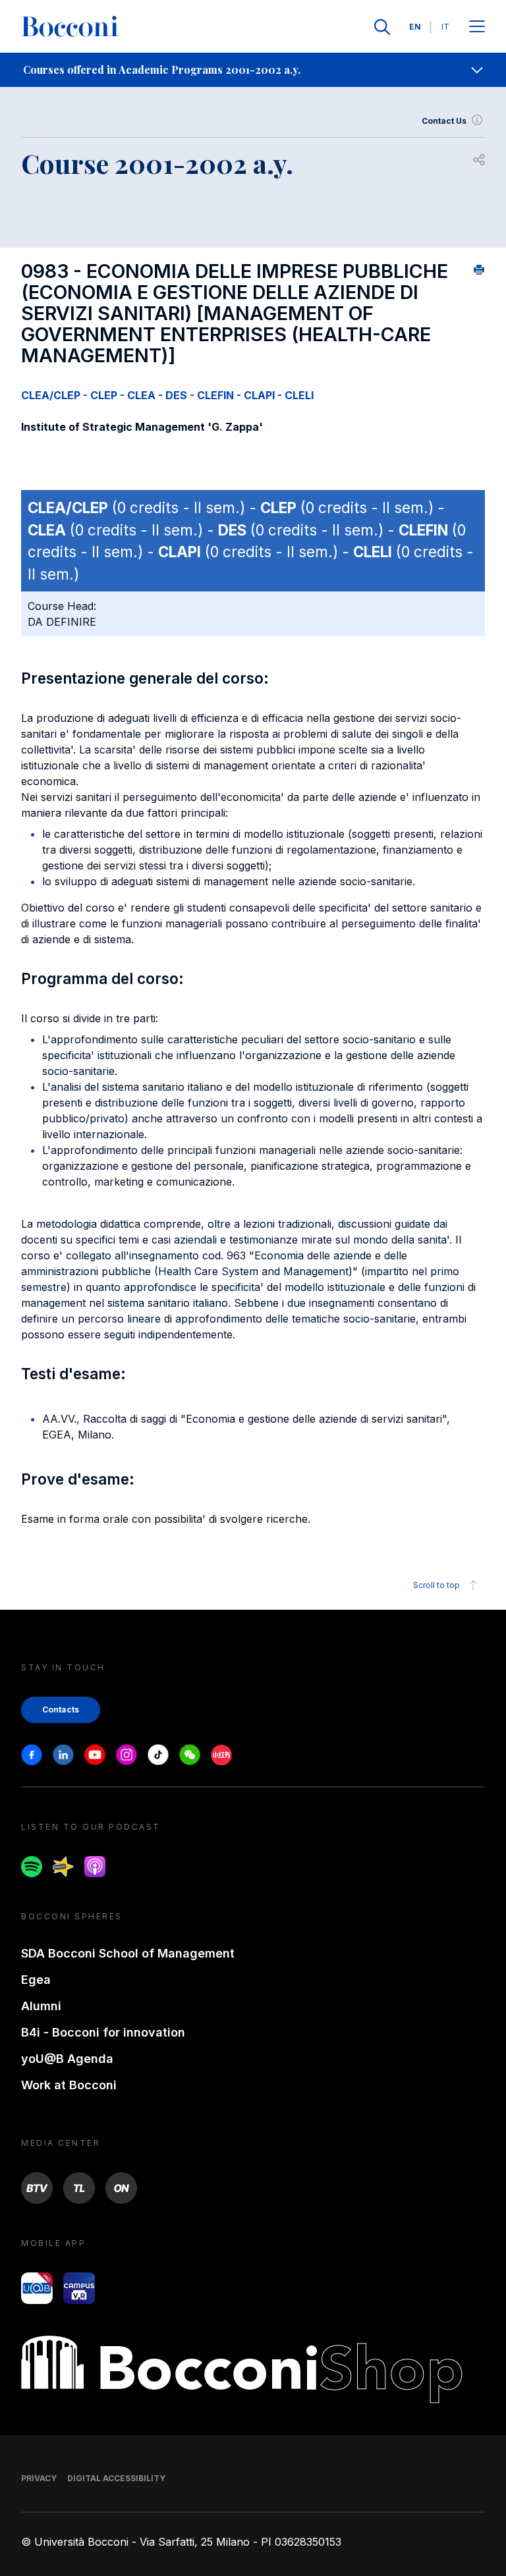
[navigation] (253, 70)
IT (445, 27)
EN (415, 27)
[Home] (70, 27)
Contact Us (444, 121)
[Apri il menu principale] (477, 27)
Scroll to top (436, 1585)
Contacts (61, 1710)
